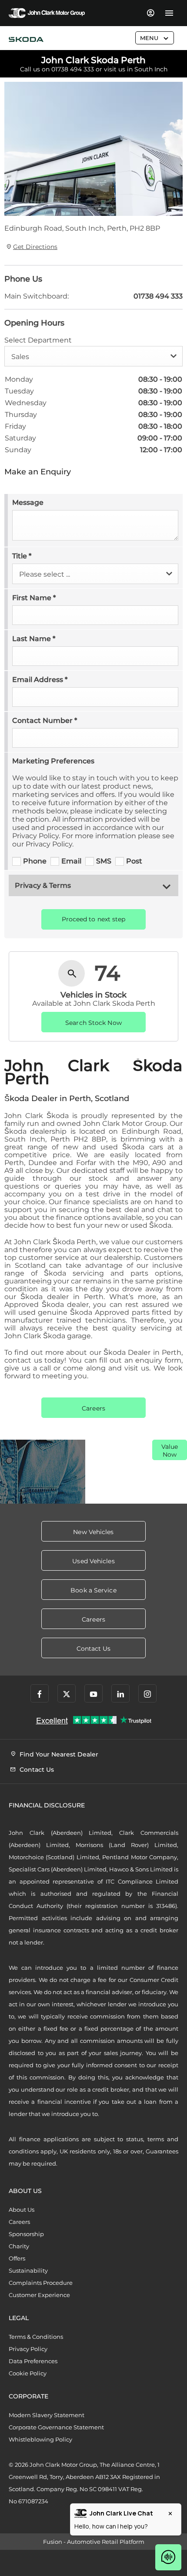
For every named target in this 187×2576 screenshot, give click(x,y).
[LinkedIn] (120, 1693)
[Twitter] (67, 1693)
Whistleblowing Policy (40, 2439)
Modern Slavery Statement (47, 2415)
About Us (22, 2210)
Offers (17, 2258)
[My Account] (150, 13)
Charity (19, 2246)
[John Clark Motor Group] (47, 13)
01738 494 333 (73, 69)
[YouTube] (93, 1693)
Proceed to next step (94, 919)
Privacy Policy (28, 2349)
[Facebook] (40, 1693)
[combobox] (93, 356)
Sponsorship (26, 2234)
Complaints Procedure (41, 2283)
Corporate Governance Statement (56, 2427)
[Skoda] (26, 40)
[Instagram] (147, 1693)
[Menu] (169, 13)
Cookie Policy (28, 2373)
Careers (19, 2222)
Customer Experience (39, 2295)
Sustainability (28, 2270)
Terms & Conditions (36, 2337)
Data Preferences (33, 2361)
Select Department (38, 340)
